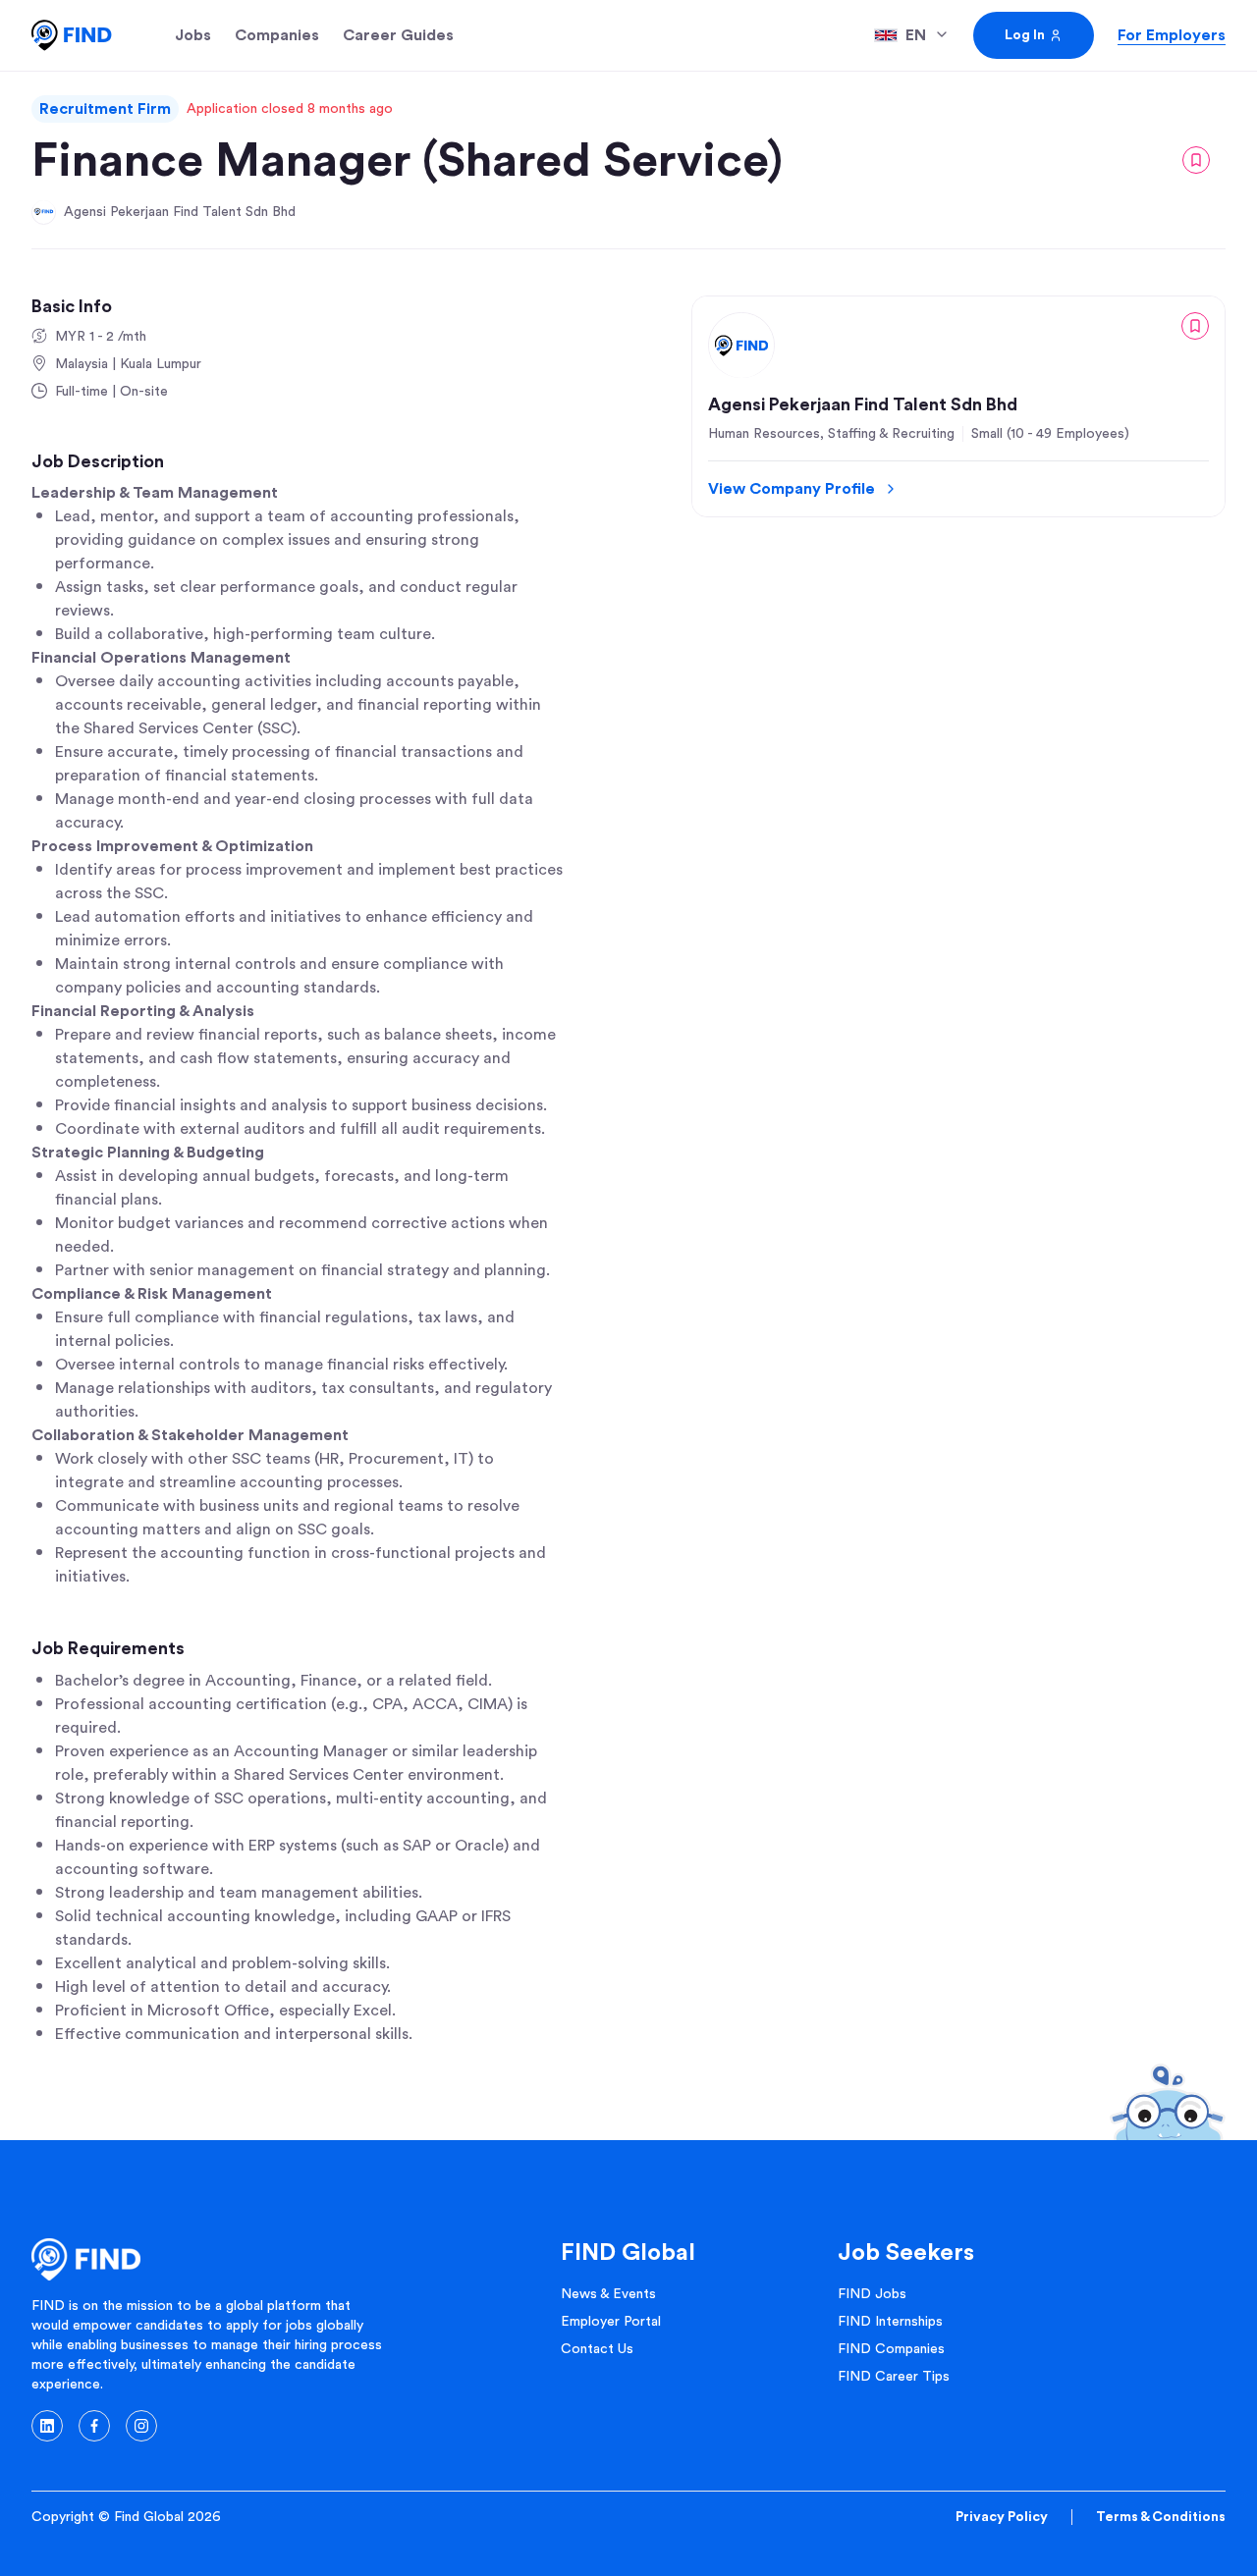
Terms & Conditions (1161, 2517)
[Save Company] (1195, 326)
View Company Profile (792, 489)
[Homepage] (72, 35)
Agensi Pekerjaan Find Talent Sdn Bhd (180, 212)
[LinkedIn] (47, 2426)
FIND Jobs (872, 2294)
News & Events (608, 2294)
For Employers (1172, 35)
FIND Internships (890, 2322)
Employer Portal (611, 2322)
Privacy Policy (1002, 2517)
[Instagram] (141, 2426)
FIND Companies (891, 2349)
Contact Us (597, 2349)
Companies (277, 35)
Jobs (193, 35)
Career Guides (398, 35)
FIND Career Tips (894, 2377)
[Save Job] (1196, 160)
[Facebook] (94, 2426)
